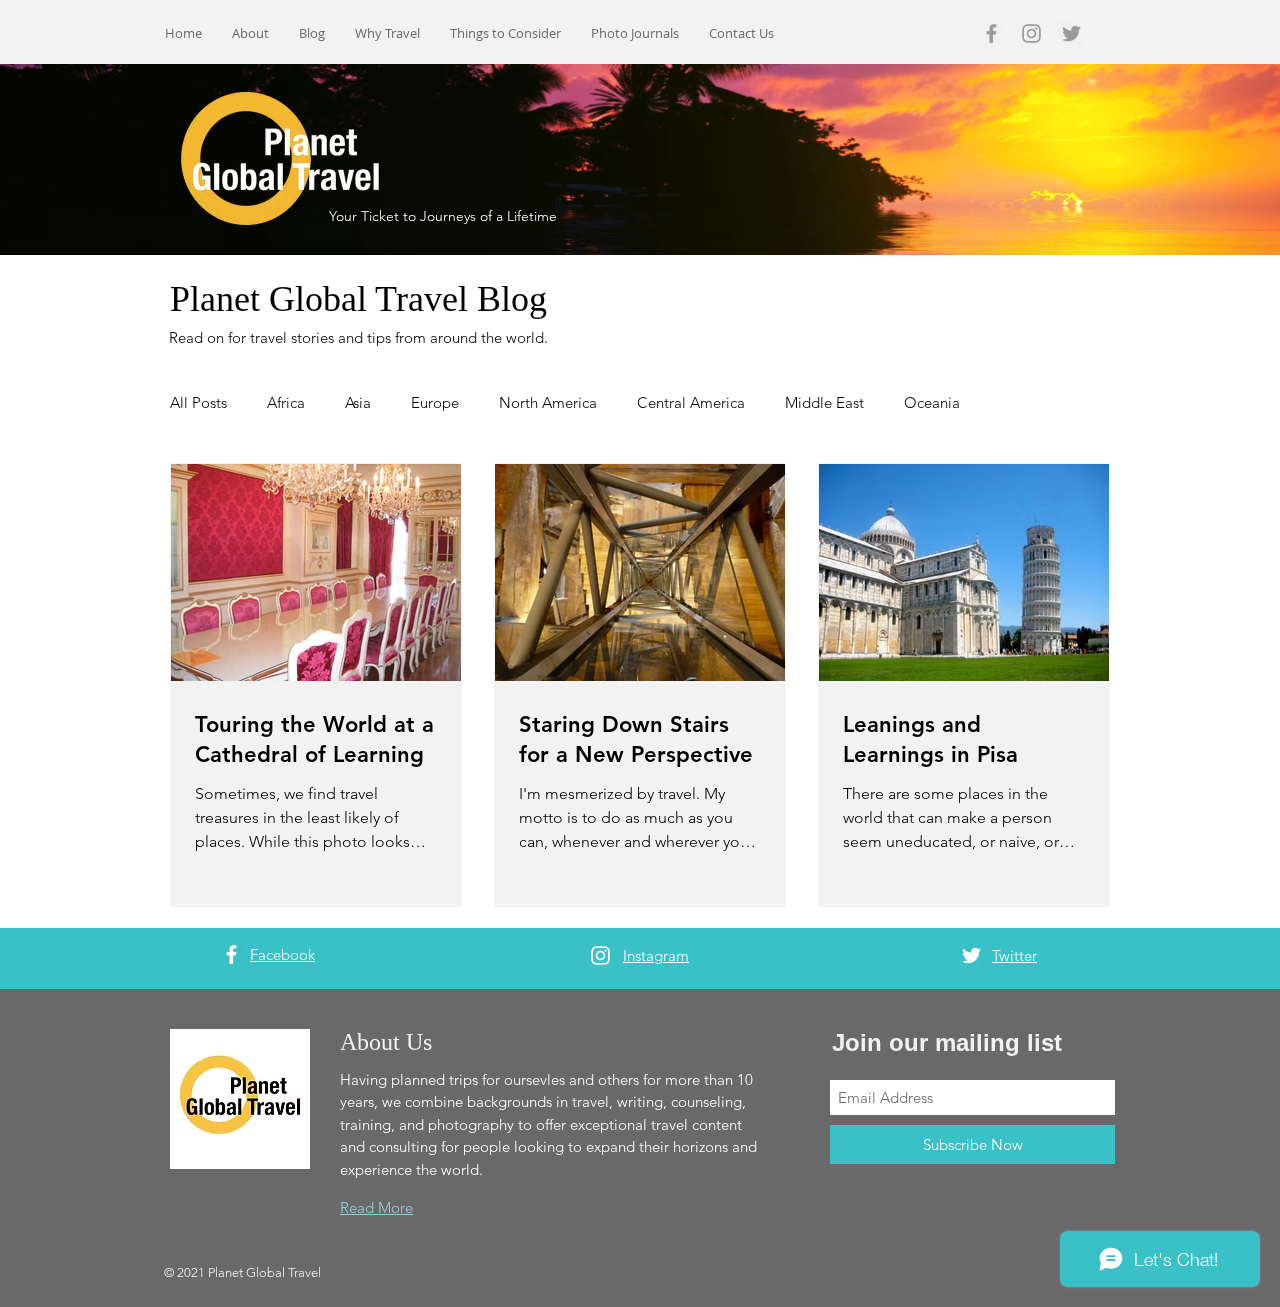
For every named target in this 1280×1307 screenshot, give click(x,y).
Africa (286, 402)
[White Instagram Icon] (600, 955)
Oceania (932, 402)
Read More (376, 1207)
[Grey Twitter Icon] (1071, 33)
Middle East (824, 402)
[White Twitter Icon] (971, 955)
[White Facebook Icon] (231, 954)
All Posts (198, 402)
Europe (435, 402)
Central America (691, 402)
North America (548, 402)
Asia (358, 402)
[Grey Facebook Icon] (991, 33)
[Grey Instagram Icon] (1031, 33)
